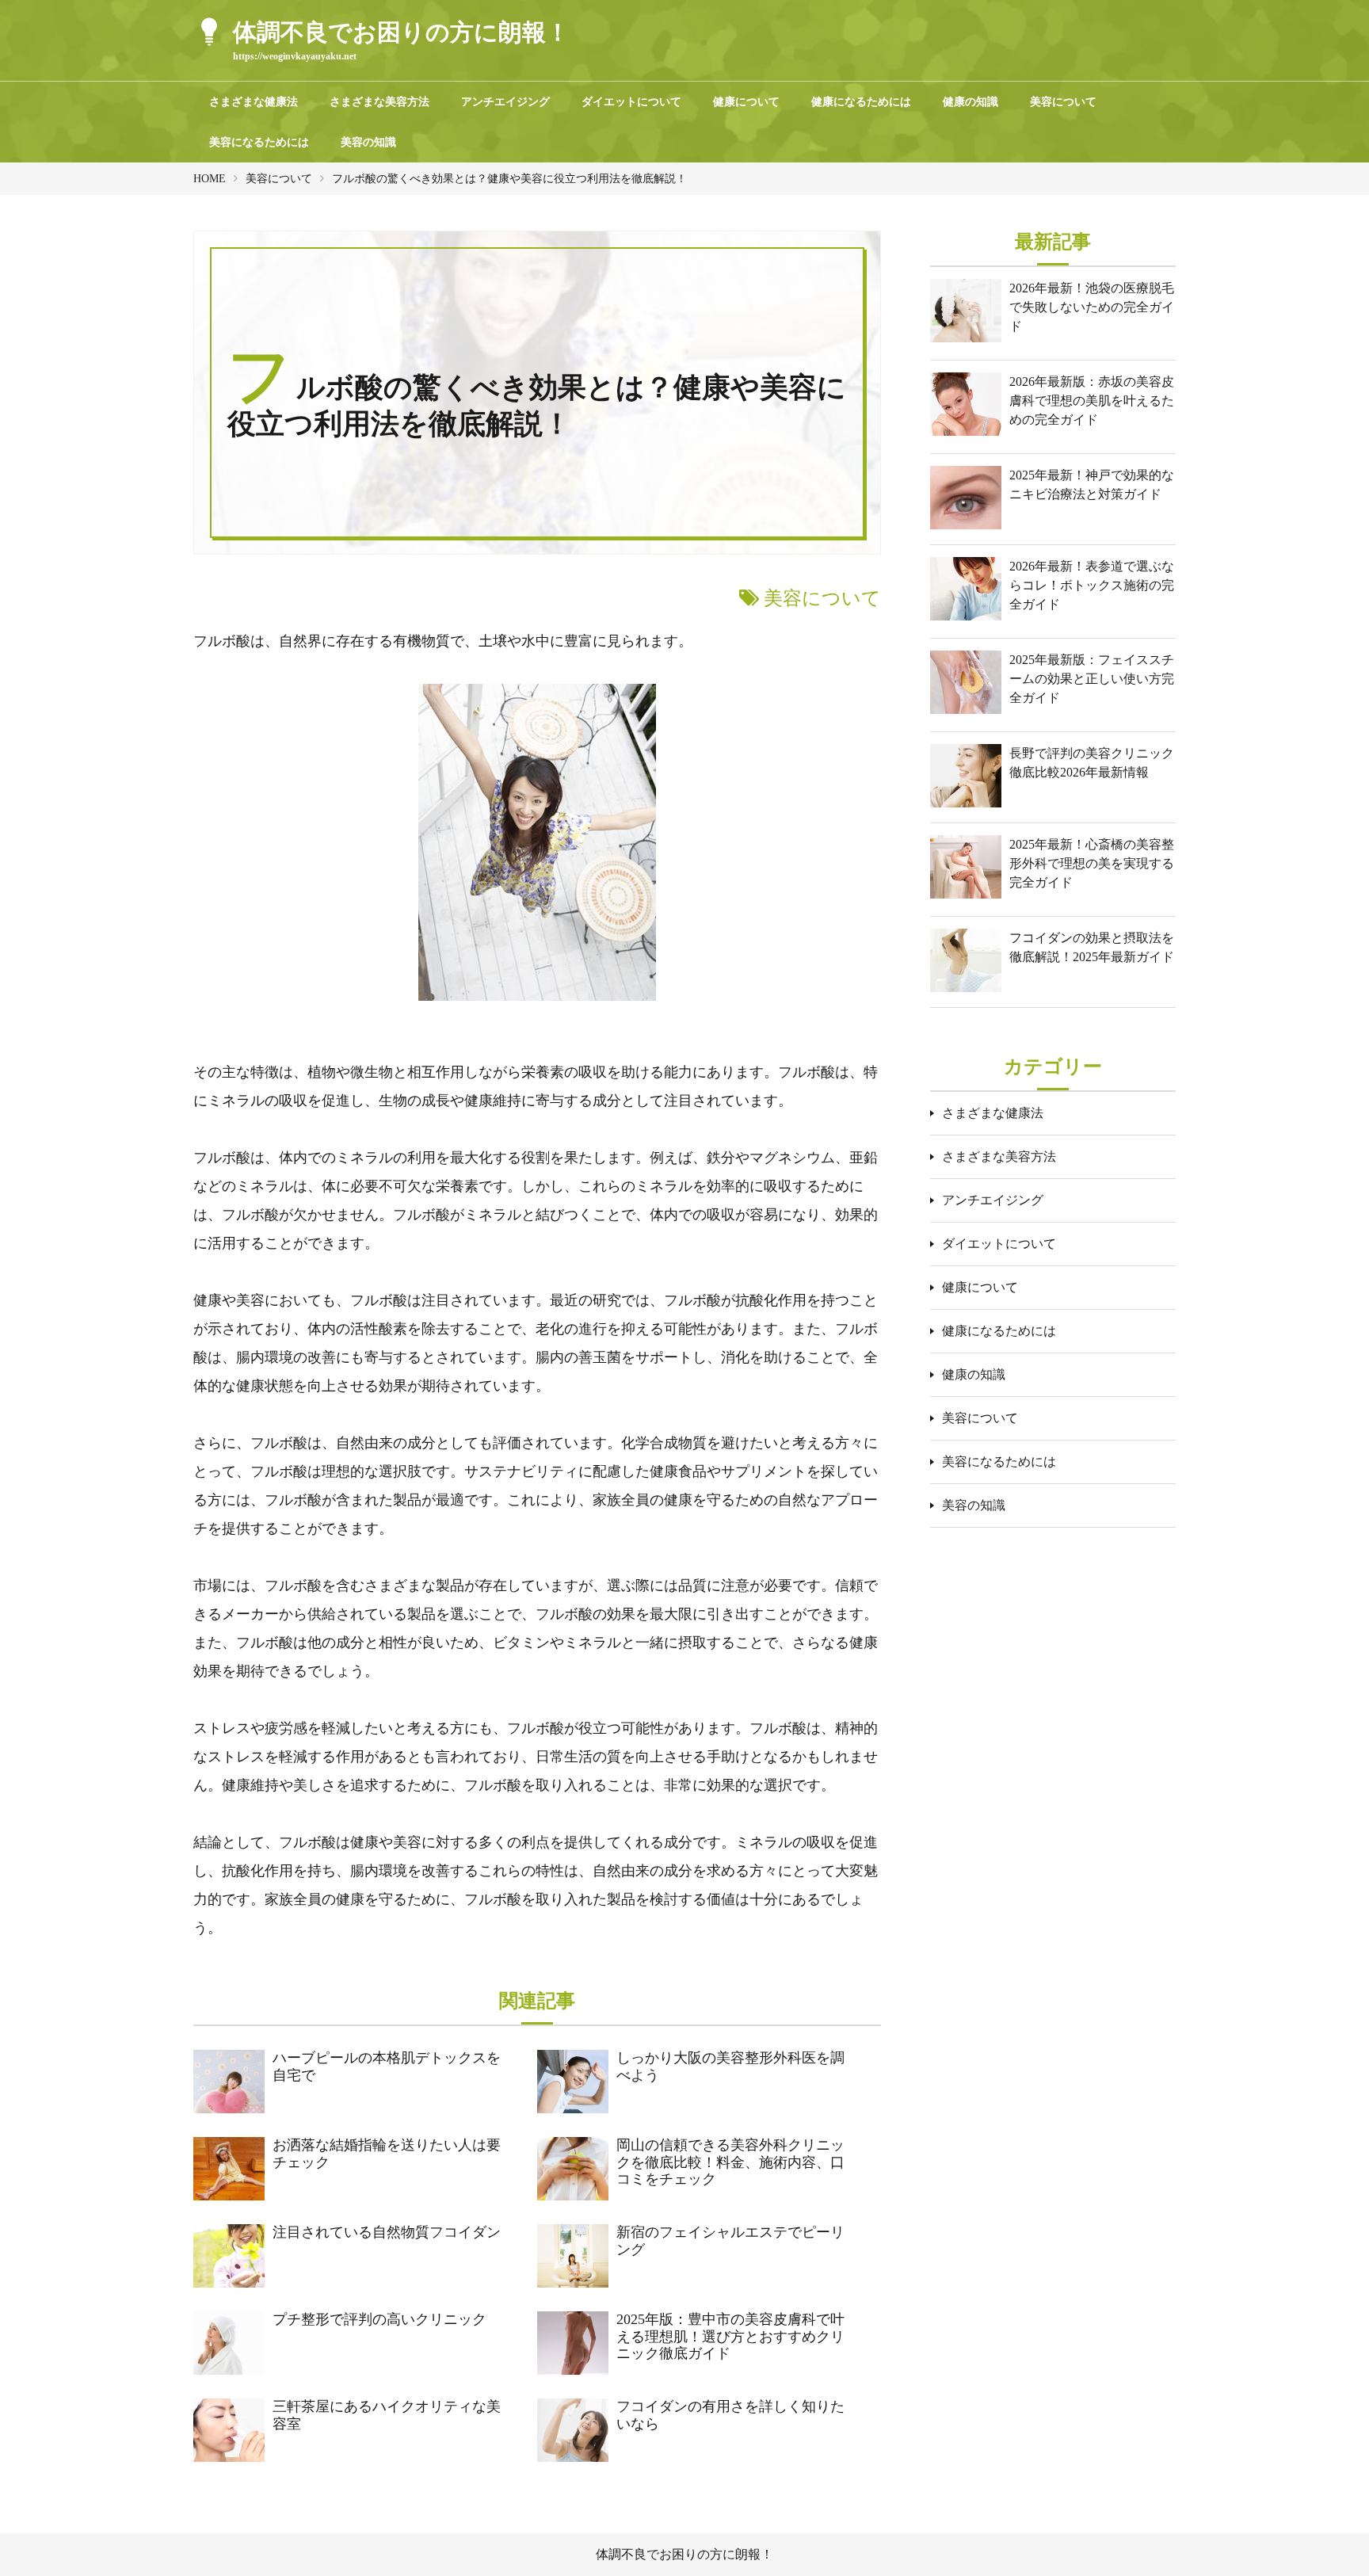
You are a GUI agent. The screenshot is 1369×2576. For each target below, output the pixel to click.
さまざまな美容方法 (379, 102)
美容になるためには (259, 142)
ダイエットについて (631, 102)
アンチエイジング (505, 102)
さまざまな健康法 (254, 102)
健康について (746, 102)
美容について (1063, 102)
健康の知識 (971, 102)
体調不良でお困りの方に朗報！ (684, 2554)
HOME (210, 179)
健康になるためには (861, 102)
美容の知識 (368, 142)
